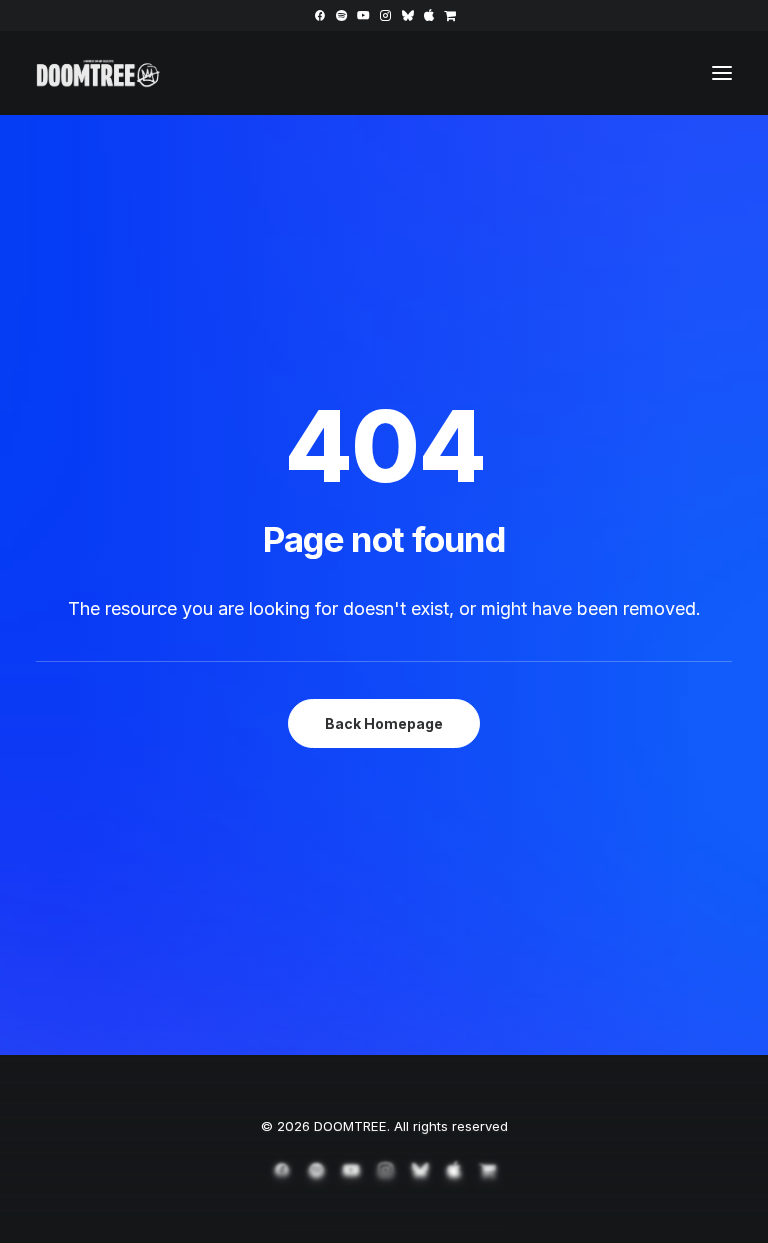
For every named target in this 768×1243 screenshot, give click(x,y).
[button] (319, 15)
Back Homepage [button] (384, 723)
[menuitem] (319, 15)
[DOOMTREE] (98, 73)
